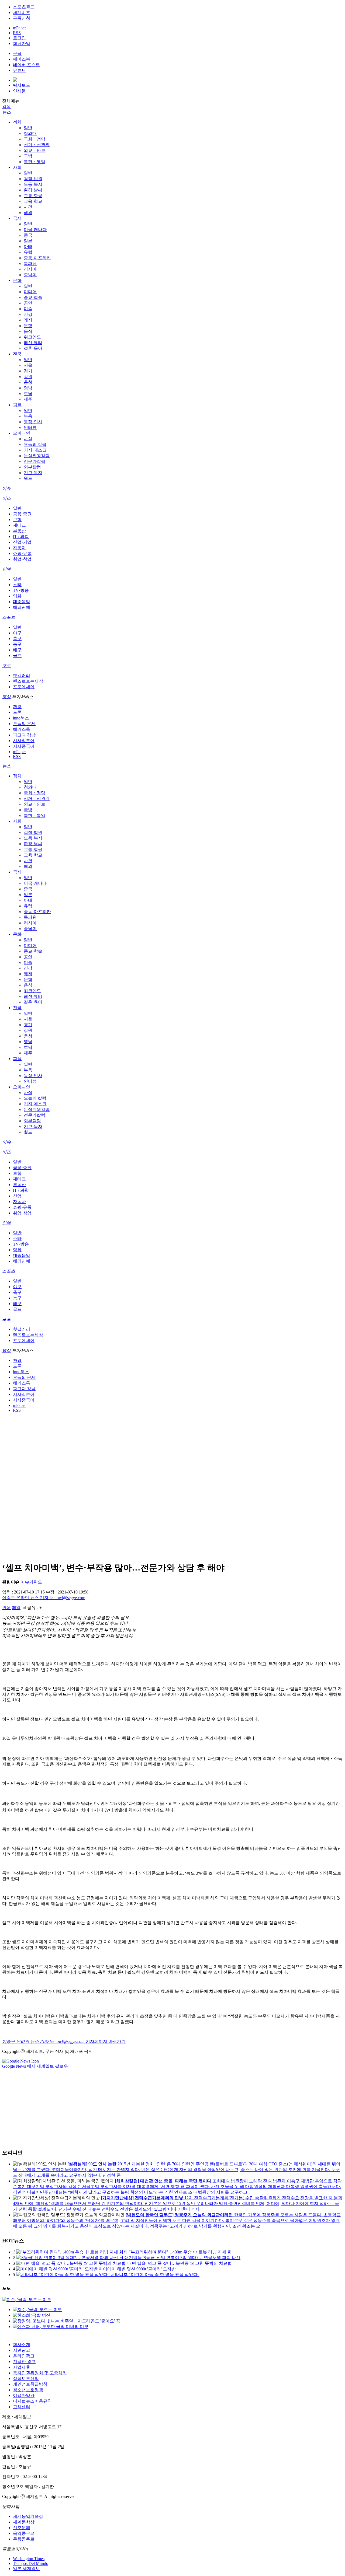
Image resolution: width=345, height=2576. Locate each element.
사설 (28, 439)
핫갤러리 (22, 675)
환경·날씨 (33, 190)
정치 (17, 122)
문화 (17, 280)
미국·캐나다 (35, 230)
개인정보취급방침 (30, 2384)
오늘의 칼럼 (35, 444)
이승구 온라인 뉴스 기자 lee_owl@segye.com (44, 1598)
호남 (28, 394)
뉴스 (6, 112)
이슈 (6, 488)
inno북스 (21, 718)
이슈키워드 (31, 1582)
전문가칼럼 (34, 461)
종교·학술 (33, 297)
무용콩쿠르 (24, 2539)
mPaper (19, 28)
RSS (17, 33)
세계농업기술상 (28, 2516)
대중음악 (22, 602)
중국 (28, 235)
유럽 (28, 252)
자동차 (19, 548)
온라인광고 (24, 2356)
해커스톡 (22, 729)
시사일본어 (24, 741)
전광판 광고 (24, 2362)
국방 (28, 156)
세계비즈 (22, 13)
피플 (17, 405)
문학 (28, 326)
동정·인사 (33, 422)
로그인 (19, 38)
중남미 (30, 275)
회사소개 (22, 2345)
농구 (17, 644)
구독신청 (22, 18)
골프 (17, 656)
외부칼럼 (32, 467)
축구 (17, 639)
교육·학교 (33, 201)
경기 (28, 371)
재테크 (19, 525)
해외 (28, 213)
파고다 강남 (24, 735)
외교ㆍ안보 (34, 150)
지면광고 (22, 2350)
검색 (6, 106)
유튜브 (19, 70)
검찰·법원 (33, 179)
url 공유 (29, 1608)
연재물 (19, 91)
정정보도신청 (26, 2378)
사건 (28, 207)
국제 (17, 218)
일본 (28, 241)
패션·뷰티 (33, 343)
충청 (28, 382)
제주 (28, 399)
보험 (17, 520)
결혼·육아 (33, 348)
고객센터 (22, 2407)
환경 (17, 707)
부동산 (19, 531)
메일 (16, 1608)
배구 (17, 650)
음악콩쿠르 (24, 2533)
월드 (28, 478)
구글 (17, 53)
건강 (28, 314)
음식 (28, 331)
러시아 (30, 269)
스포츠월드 (24, 7)
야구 (17, 633)
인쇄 (6, 1608)
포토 (6, 665)
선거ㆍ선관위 (37, 145)
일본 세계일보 (26, 2569)
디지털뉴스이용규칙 (32, 2401)
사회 (17, 167)
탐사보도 (22, 85)
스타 (17, 585)
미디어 (30, 292)
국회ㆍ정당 (34, 139)
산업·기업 (22, 542)
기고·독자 (33, 473)
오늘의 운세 (24, 724)
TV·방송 (21, 590)
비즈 (6, 498)
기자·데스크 (35, 450)
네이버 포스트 (26, 65)
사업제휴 (22, 2367)
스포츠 (9, 617)
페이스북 (22, 59)
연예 (6, 569)
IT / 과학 (21, 536)
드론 (17, 712)
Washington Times (29, 2559)
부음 (28, 416)
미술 (28, 309)
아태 (28, 247)
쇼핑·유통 (22, 553)
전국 (17, 354)
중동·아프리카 (37, 258)
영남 (28, 388)
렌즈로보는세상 (28, 681)
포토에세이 (24, 687)
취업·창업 (22, 559)
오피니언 (22, 433)
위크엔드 (32, 337)
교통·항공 (33, 196)
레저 (28, 320)
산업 (17, 1196)
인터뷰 (30, 427)
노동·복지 (33, 184)
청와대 (30, 133)
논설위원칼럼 (37, 456)
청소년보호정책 (28, 2390)
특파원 (30, 263)
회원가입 (22, 43)
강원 (28, 377)
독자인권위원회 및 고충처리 (40, 2373)
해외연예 (22, 607)
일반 (28, 128)
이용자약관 (24, 2395)
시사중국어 (24, 746)
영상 (6, 697)
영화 (17, 596)
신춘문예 (22, 2528)
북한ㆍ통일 (34, 162)
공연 (28, 303)
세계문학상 (24, 2522)
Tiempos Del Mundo (31, 2563)
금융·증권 (22, 514)
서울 (28, 365)
